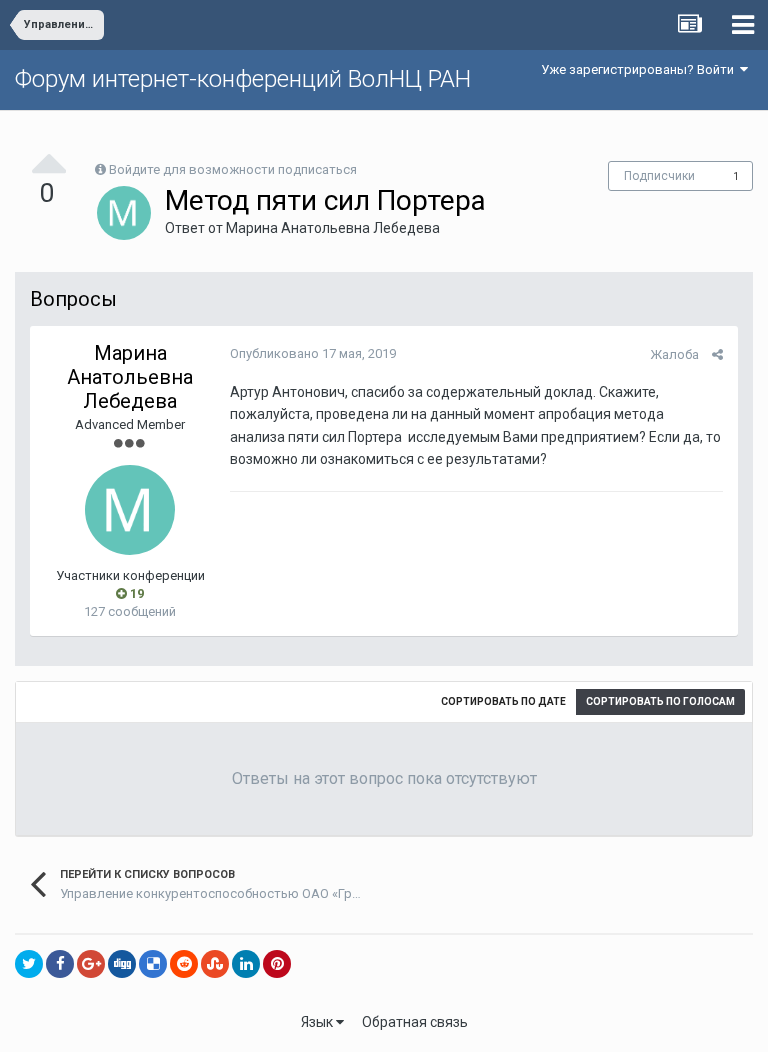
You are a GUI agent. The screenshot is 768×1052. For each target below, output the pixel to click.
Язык (318, 1022)
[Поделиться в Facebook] (60, 964)
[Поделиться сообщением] (717, 354)
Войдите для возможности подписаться (233, 169)
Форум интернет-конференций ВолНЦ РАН (243, 79)
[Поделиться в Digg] (122, 964)
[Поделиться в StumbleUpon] (215, 964)
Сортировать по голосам (660, 701)
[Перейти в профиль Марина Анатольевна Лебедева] (124, 213)
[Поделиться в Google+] (91, 964)
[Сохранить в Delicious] (153, 964)
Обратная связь (415, 1022)
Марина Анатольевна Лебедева (333, 228)
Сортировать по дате (503, 701)
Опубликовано (313, 353)
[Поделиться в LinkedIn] (246, 964)
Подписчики (659, 176)
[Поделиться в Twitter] (29, 964)
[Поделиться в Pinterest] (277, 964)
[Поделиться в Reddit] (184, 964)
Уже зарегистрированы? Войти (640, 69)
